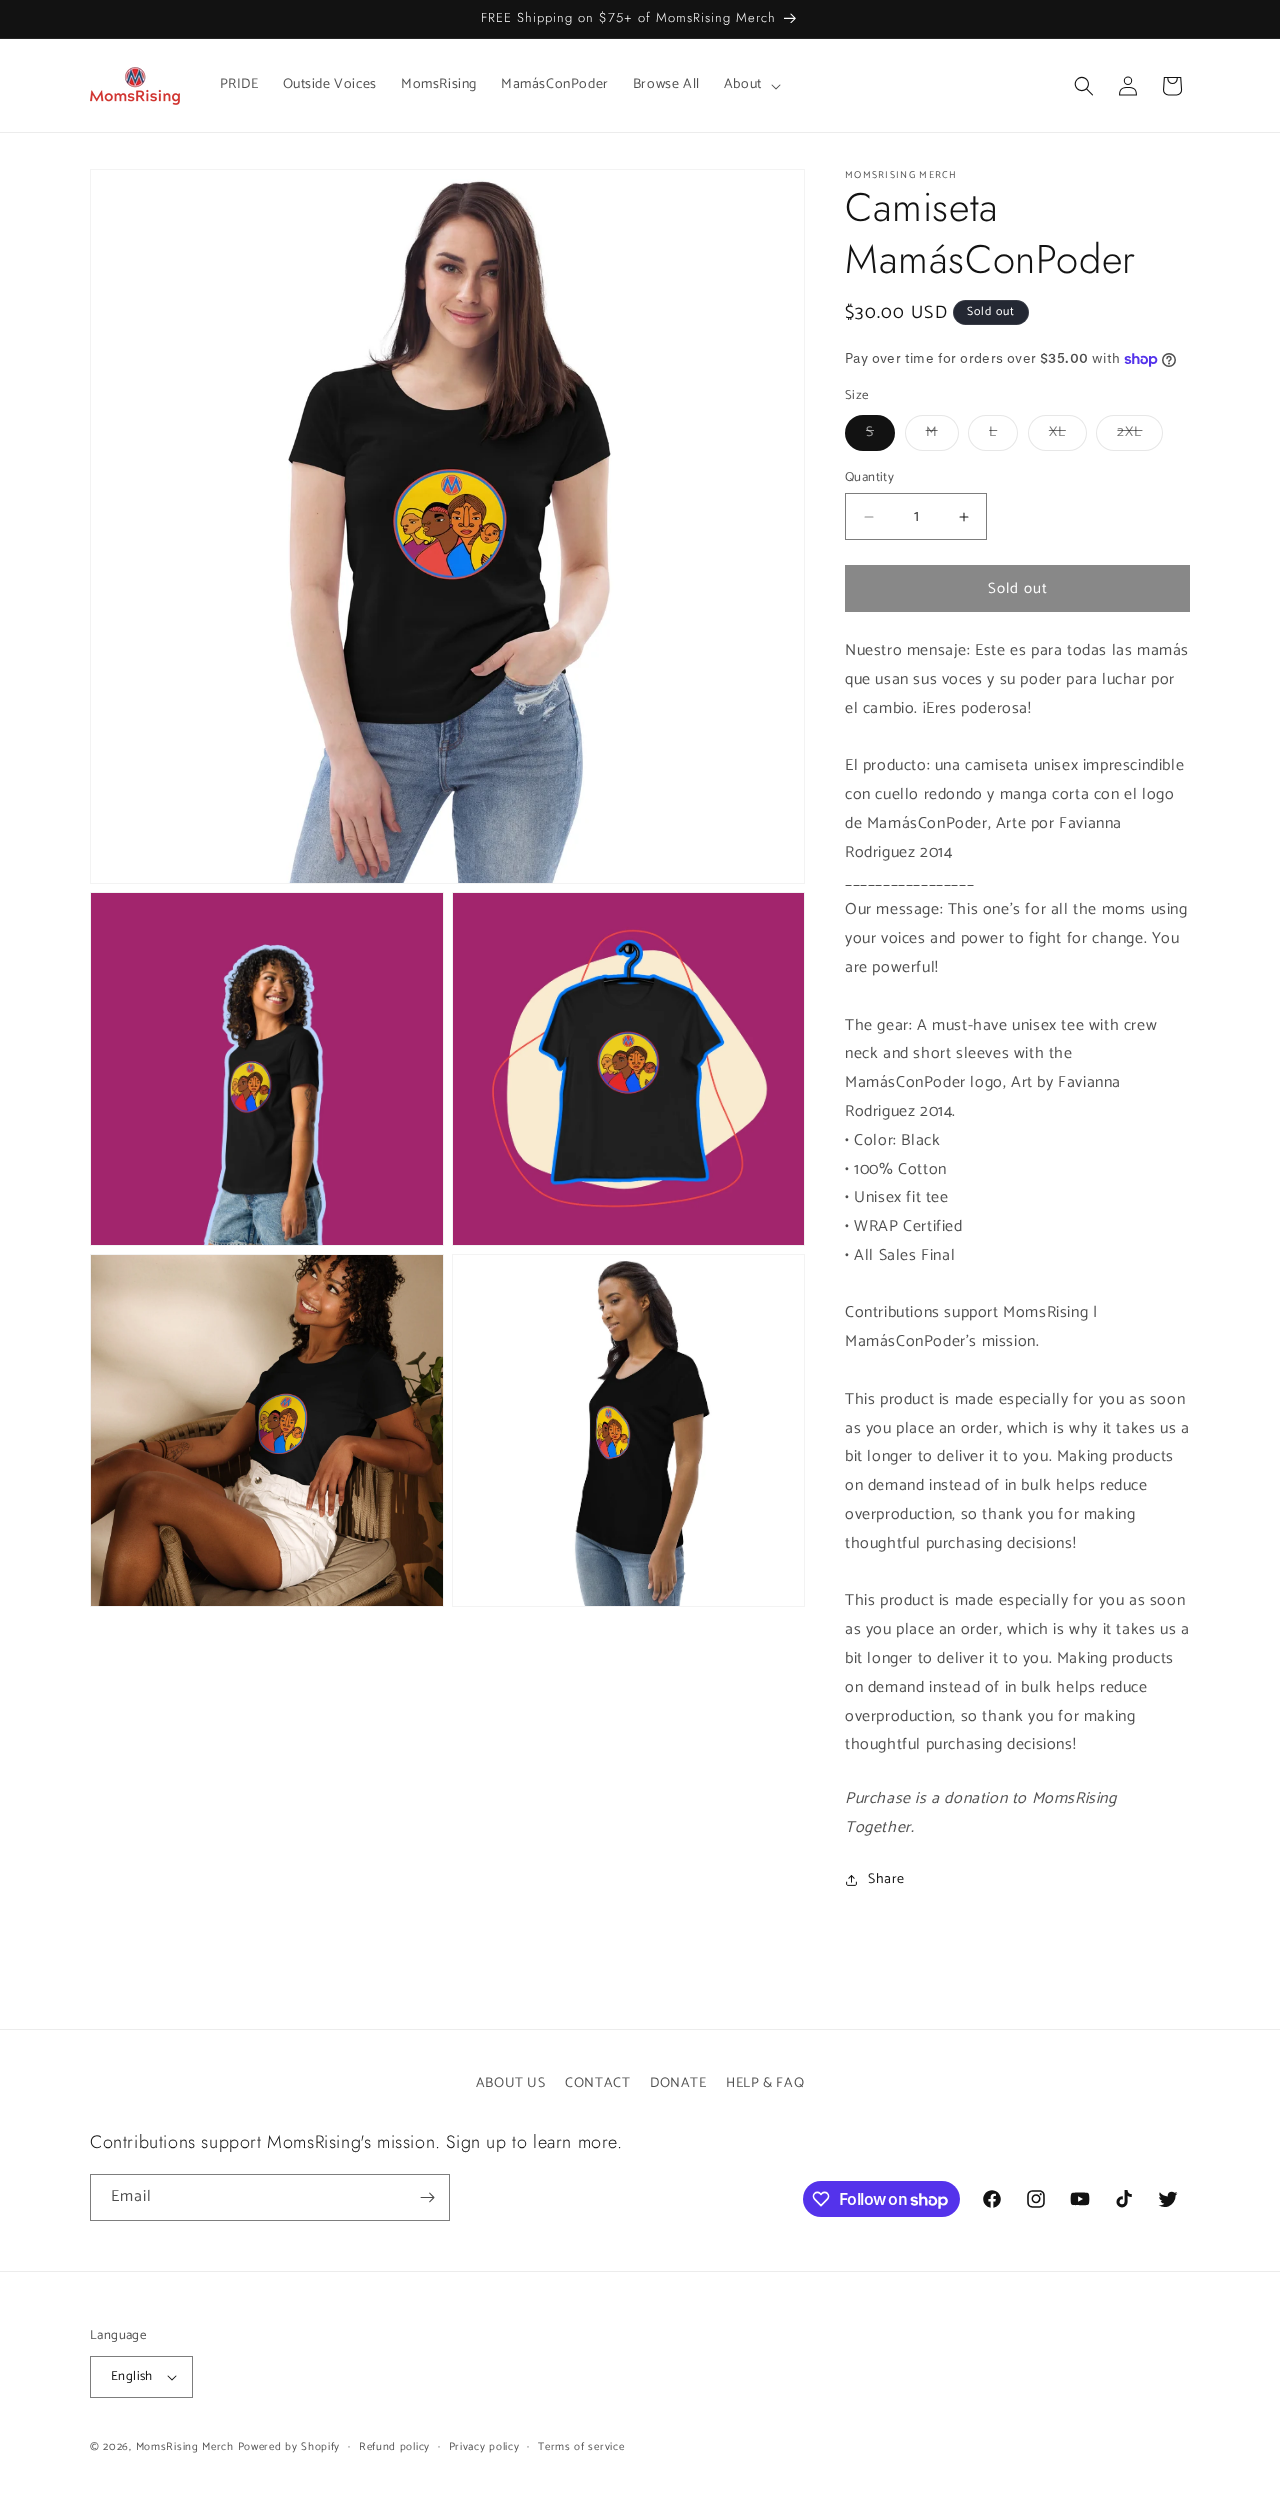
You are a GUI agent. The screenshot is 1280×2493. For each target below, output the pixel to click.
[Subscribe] (427, 2197)
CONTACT (597, 2083)
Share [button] (886, 1879)
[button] (750, 85)
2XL (1140, 435)
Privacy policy (484, 2447)
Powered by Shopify (289, 2447)
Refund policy (394, 2447)
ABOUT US (511, 2083)
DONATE (678, 2083)
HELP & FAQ (765, 2083)
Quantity (869, 478)
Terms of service (581, 2447)
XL (1068, 435)
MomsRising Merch (185, 2447)
